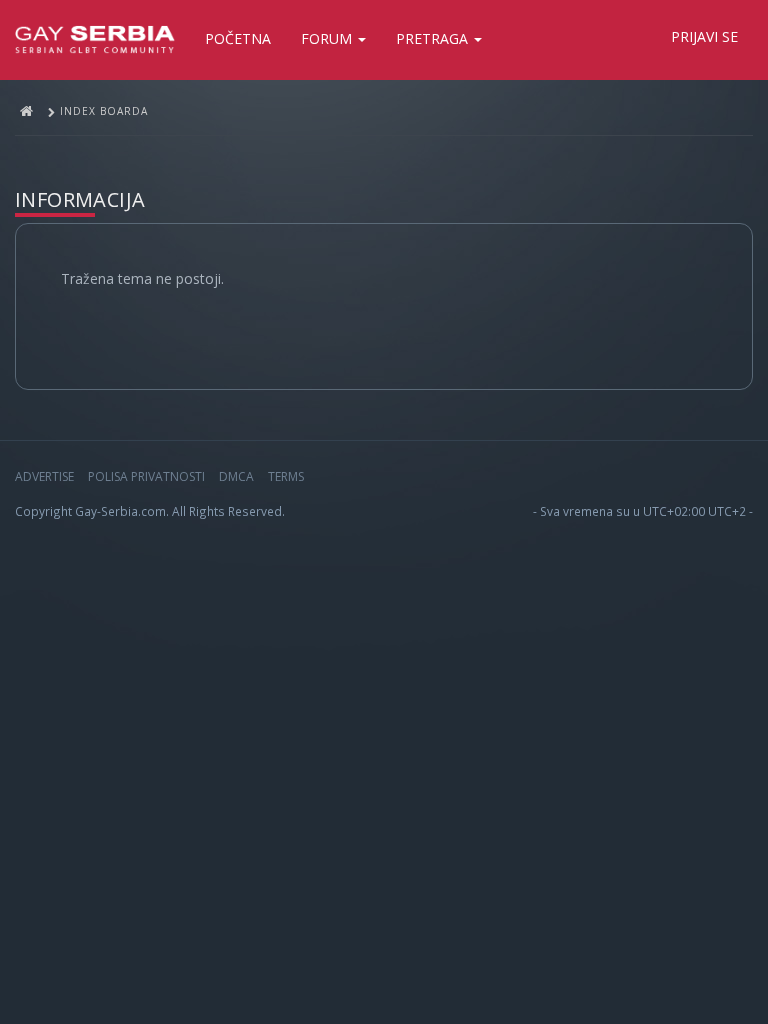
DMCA (236, 476)
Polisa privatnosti (146, 476)
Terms (286, 476)
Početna (238, 38)
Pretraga (434, 38)
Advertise (44, 476)
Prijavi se (704, 36)
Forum (328, 38)
